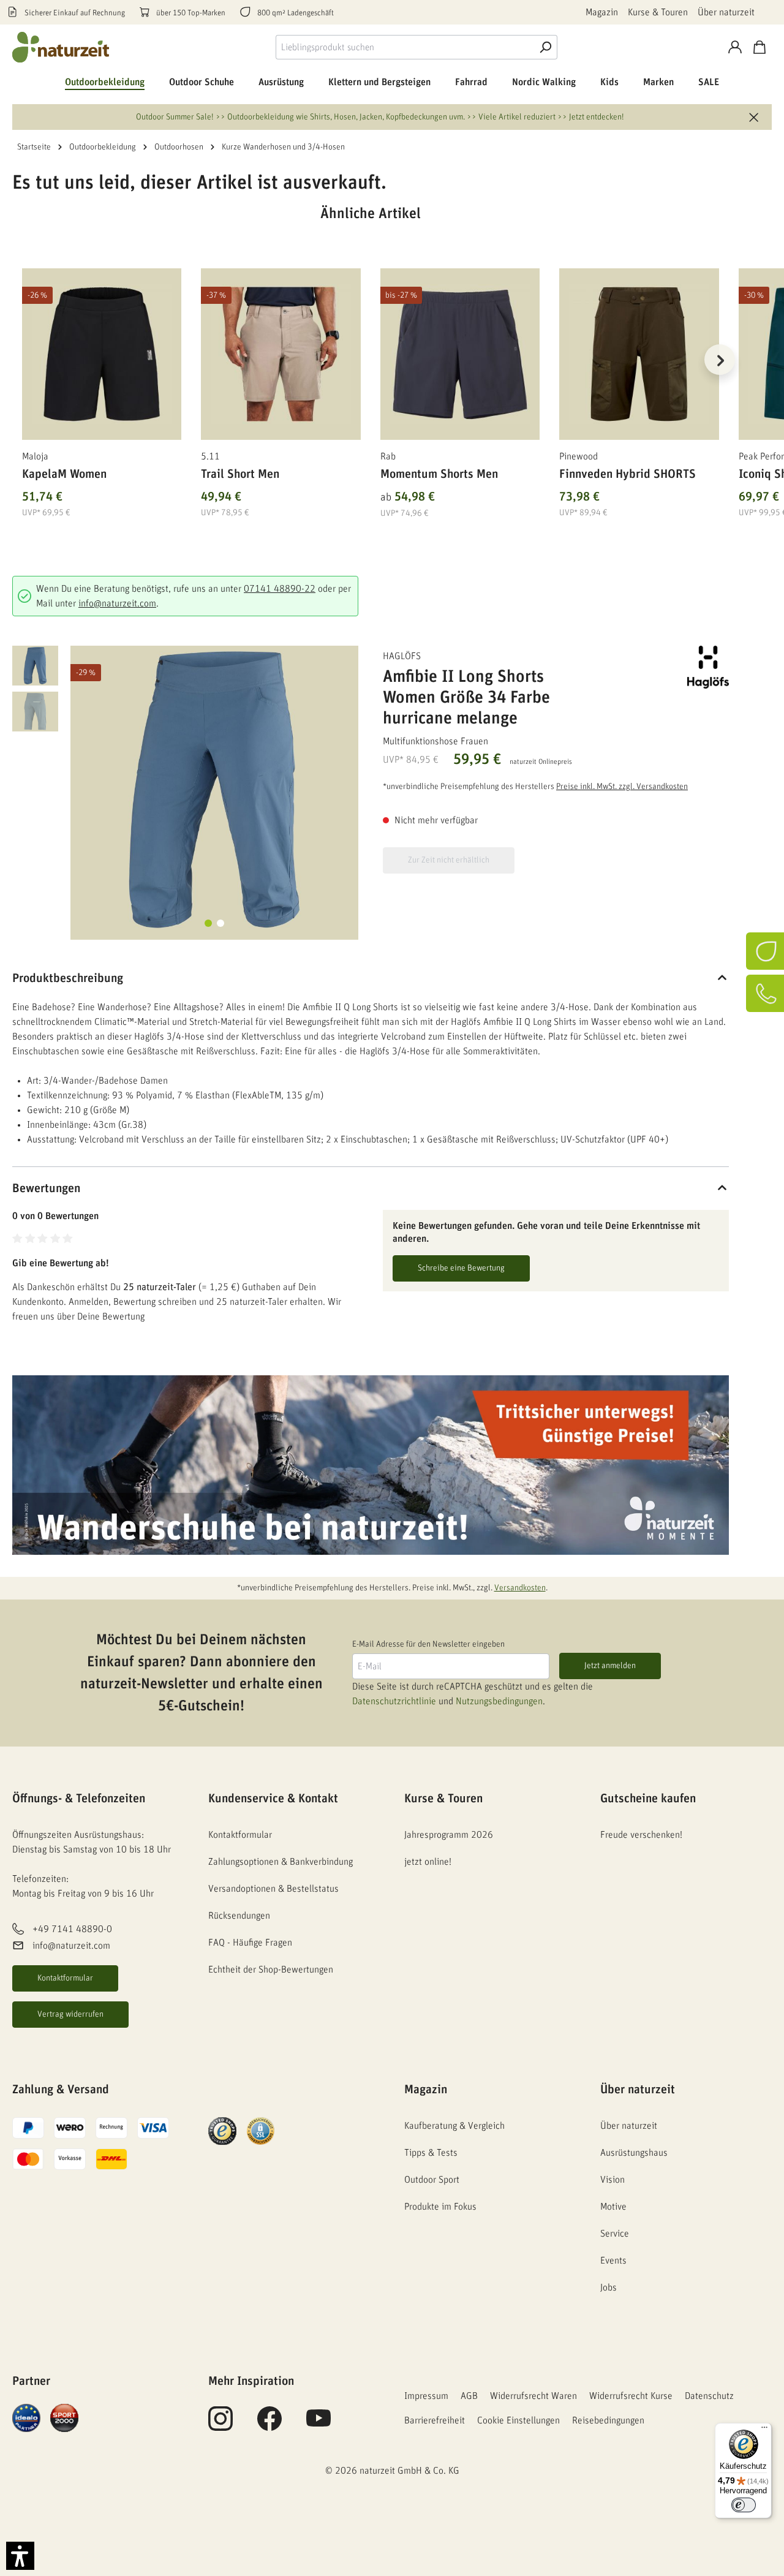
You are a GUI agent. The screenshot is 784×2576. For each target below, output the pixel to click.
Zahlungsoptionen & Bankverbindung (281, 1862)
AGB (469, 2396)
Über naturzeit (726, 12)
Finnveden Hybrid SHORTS (628, 474)
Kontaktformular (65, 1978)
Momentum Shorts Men (439, 474)
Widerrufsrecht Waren (533, 2396)
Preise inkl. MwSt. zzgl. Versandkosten (622, 787)
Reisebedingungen (608, 2420)
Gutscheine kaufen (648, 1799)
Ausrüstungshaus (634, 2153)
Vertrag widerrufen (70, 2014)
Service (615, 2234)
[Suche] (545, 47)
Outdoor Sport (432, 2180)
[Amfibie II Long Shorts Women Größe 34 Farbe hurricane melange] (214, 790)
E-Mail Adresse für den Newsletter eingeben (428, 1644)
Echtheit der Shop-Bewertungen (271, 1970)
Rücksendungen (239, 1916)
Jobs (609, 2287)
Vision (612, 2180)
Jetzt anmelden (610, 1666)
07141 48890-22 (280, 589)
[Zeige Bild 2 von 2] (221, 923)
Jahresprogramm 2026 (449, 1835)
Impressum (426, 2396)
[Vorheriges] (21, 360)
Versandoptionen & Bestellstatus (273, 1889)
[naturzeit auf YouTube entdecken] (318, 2425)
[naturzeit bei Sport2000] (64, 2417)
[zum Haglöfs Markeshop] (668, 667)
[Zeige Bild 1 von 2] (208, 923)
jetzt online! (428, 1862)
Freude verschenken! (641, 1835)
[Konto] (735, 47)
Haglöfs (402, 656)
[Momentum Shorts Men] (460, 354)
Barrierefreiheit (435, 2420)
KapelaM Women (64, 474)
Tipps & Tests (431, 2153)
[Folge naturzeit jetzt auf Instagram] (221, 2425)
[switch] (744, 2505)
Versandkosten (520, 1588)
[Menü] (764, 2430)
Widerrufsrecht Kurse (631, 2396)
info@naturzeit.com (117, 603)
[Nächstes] (720, 360)
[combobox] (405, 47)
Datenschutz (709, 2396)
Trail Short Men (240, 474)
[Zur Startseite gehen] (61, 47)
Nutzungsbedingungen (499, 1701)
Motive (613, 2207)
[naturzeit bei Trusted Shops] (222, 2131)
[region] (371, 375)
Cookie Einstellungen (518, 2420)
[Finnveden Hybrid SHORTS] (639, 354)
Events (613, 2261)
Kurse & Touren (658, 12)
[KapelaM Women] (102, 354)
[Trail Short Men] (281, 354)
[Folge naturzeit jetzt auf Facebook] (269, 2425)
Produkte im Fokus (440, 2207)
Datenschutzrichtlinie (394, 1701)
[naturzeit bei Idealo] (26, 2417)
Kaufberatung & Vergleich (454, 2126)
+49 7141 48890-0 (72, 1930)
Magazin (602, 12)
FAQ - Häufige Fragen (250, 1943)
